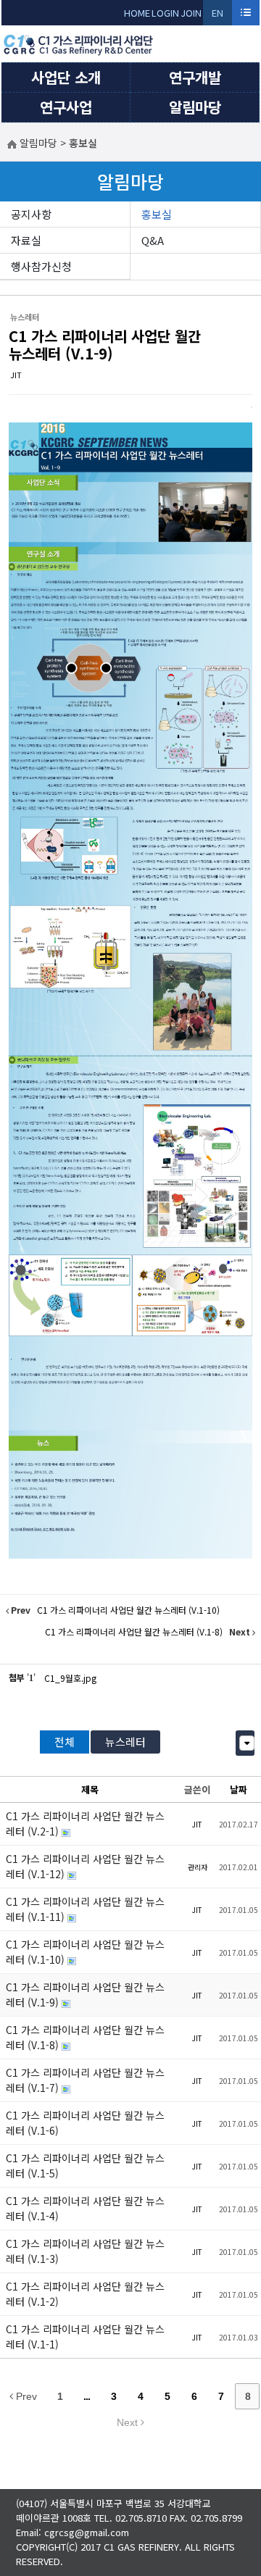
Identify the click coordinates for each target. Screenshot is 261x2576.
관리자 (198, 1867)
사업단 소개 (66, 77)
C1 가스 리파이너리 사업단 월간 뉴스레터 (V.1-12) (85, 1866)
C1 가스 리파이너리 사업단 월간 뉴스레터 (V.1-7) (85, 2080)
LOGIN (165, 13)
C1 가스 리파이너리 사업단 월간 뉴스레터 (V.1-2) (85, 2294)
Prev (25, 2396)
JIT (16, 375)
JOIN (191, 13)
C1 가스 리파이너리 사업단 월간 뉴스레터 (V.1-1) (85, 2337)
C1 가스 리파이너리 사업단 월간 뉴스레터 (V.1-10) (85, 1952)
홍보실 (157, 214)
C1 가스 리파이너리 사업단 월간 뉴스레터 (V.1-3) (85, 2251)
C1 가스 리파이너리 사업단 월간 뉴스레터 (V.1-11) (85, 1909)
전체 (65, 1742)
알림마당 (195, 107)
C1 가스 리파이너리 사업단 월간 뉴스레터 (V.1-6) (85, 2123)
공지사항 (31, 214)
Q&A (153, 240)
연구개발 (195, 77)
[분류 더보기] (247, 1743)
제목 (90, 1789)
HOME (137, 13)
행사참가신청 (41, 266)
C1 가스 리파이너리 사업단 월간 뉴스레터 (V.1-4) (85, 2208)
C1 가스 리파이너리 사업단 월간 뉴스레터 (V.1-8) (85, 2037)
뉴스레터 (125, 1742)
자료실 (26, 240)
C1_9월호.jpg (70, 1678)
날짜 (239, 1789)
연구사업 (66, 107)
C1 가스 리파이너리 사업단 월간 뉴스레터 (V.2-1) (85, 1823)
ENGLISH (218, 16)
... (87, 2396)
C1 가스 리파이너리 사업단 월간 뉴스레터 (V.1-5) (85, 2166)
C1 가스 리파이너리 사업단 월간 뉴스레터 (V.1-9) (105, 345)
